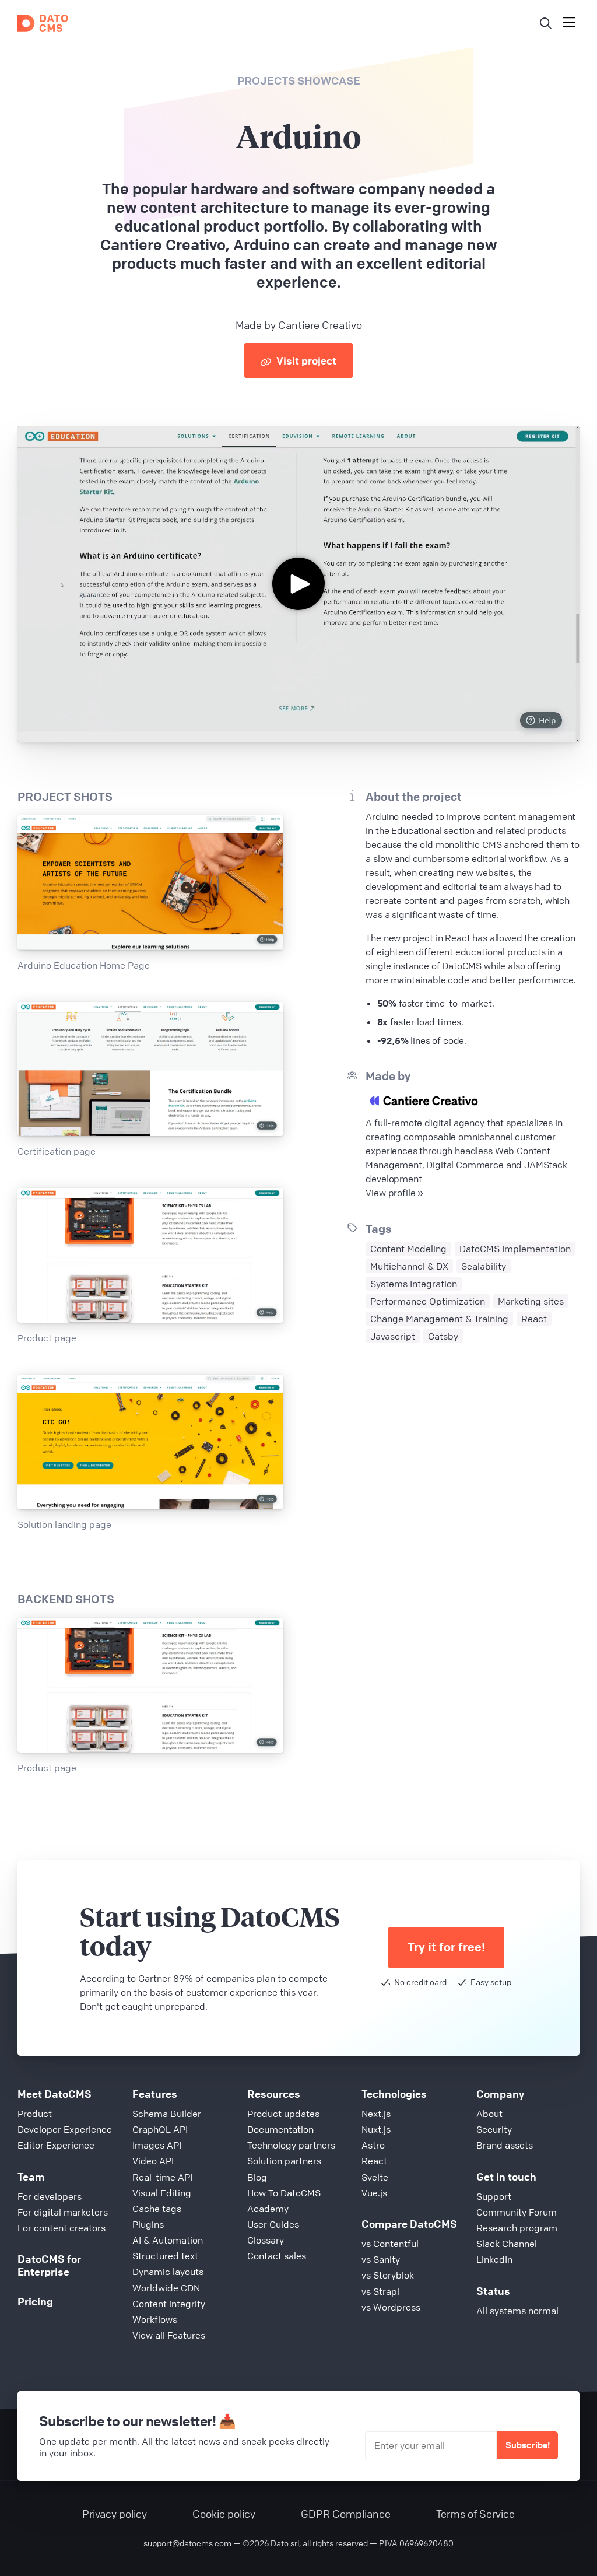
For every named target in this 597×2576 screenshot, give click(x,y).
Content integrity (169, 2304)
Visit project (305, 360)
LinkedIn (494, 2259)
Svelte (375, 2177)
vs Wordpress (391, 2307)
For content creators (62, 2228)
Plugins (148, 2224)
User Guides (273, 2224)
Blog (257, 2177)
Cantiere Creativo (320, 325)
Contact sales (277, 2256)
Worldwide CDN (166, 2288)
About (489, 2114)
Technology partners (291, 2145)
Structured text (165, 2256)
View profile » (394, 1193)
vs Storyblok (388, 2275)
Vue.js (374, 2193)
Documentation (280, 2129)
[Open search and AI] (546, 23)
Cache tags (157, 2209)
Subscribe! (528, 2445)
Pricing (35, 2301)
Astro (373, 2145)
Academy (268, 2209)
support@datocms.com (187, 2543)
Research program (517, 2228)
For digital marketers (63, 2212)
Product (35, 2114)
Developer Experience (65, 2129)
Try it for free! (446, 1947)
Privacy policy (115, 2514)
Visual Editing (162, 2193)
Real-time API (162, 2177)
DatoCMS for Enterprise (49, 2265)
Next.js (376, 2114)
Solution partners (284, 2161)
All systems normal (517, 2311)
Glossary (266, 2240)
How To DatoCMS (284, 2193)
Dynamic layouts (168, 2272)
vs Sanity (381, 2259)
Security (494, 2129)
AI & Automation (168, 2240)
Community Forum (517, 2212)
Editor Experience (56, 2145)
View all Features (169, 2335)
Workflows (155, 2319)
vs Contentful (390, 2244)
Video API (153, 2161)
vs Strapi (380, 2291)
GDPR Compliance (346, 2514)
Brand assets (505, 2145)
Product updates (283, 2114)
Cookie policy (224, 2514)
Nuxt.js (376, 2129)
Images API (157, 2145)
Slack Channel (507, 2244)
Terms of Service (475, 2514)
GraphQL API (160, 2129)
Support (494, 2196)
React (374, 2161)
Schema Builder (167, 2114)
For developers (50, 2196)
